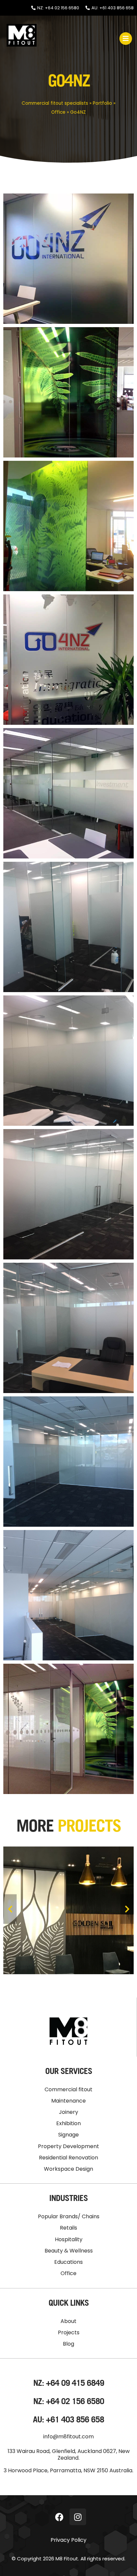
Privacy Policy (68, 2540)
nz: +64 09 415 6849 (69, 2383)
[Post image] (68, 1909)
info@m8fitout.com (68, 2437)
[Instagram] (78, 2517)
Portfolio (102, 103)
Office (58, 112)
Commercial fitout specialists (55, 103)
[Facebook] (60, 2517)
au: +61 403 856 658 (68, 2419)
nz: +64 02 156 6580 (69, 2401)
